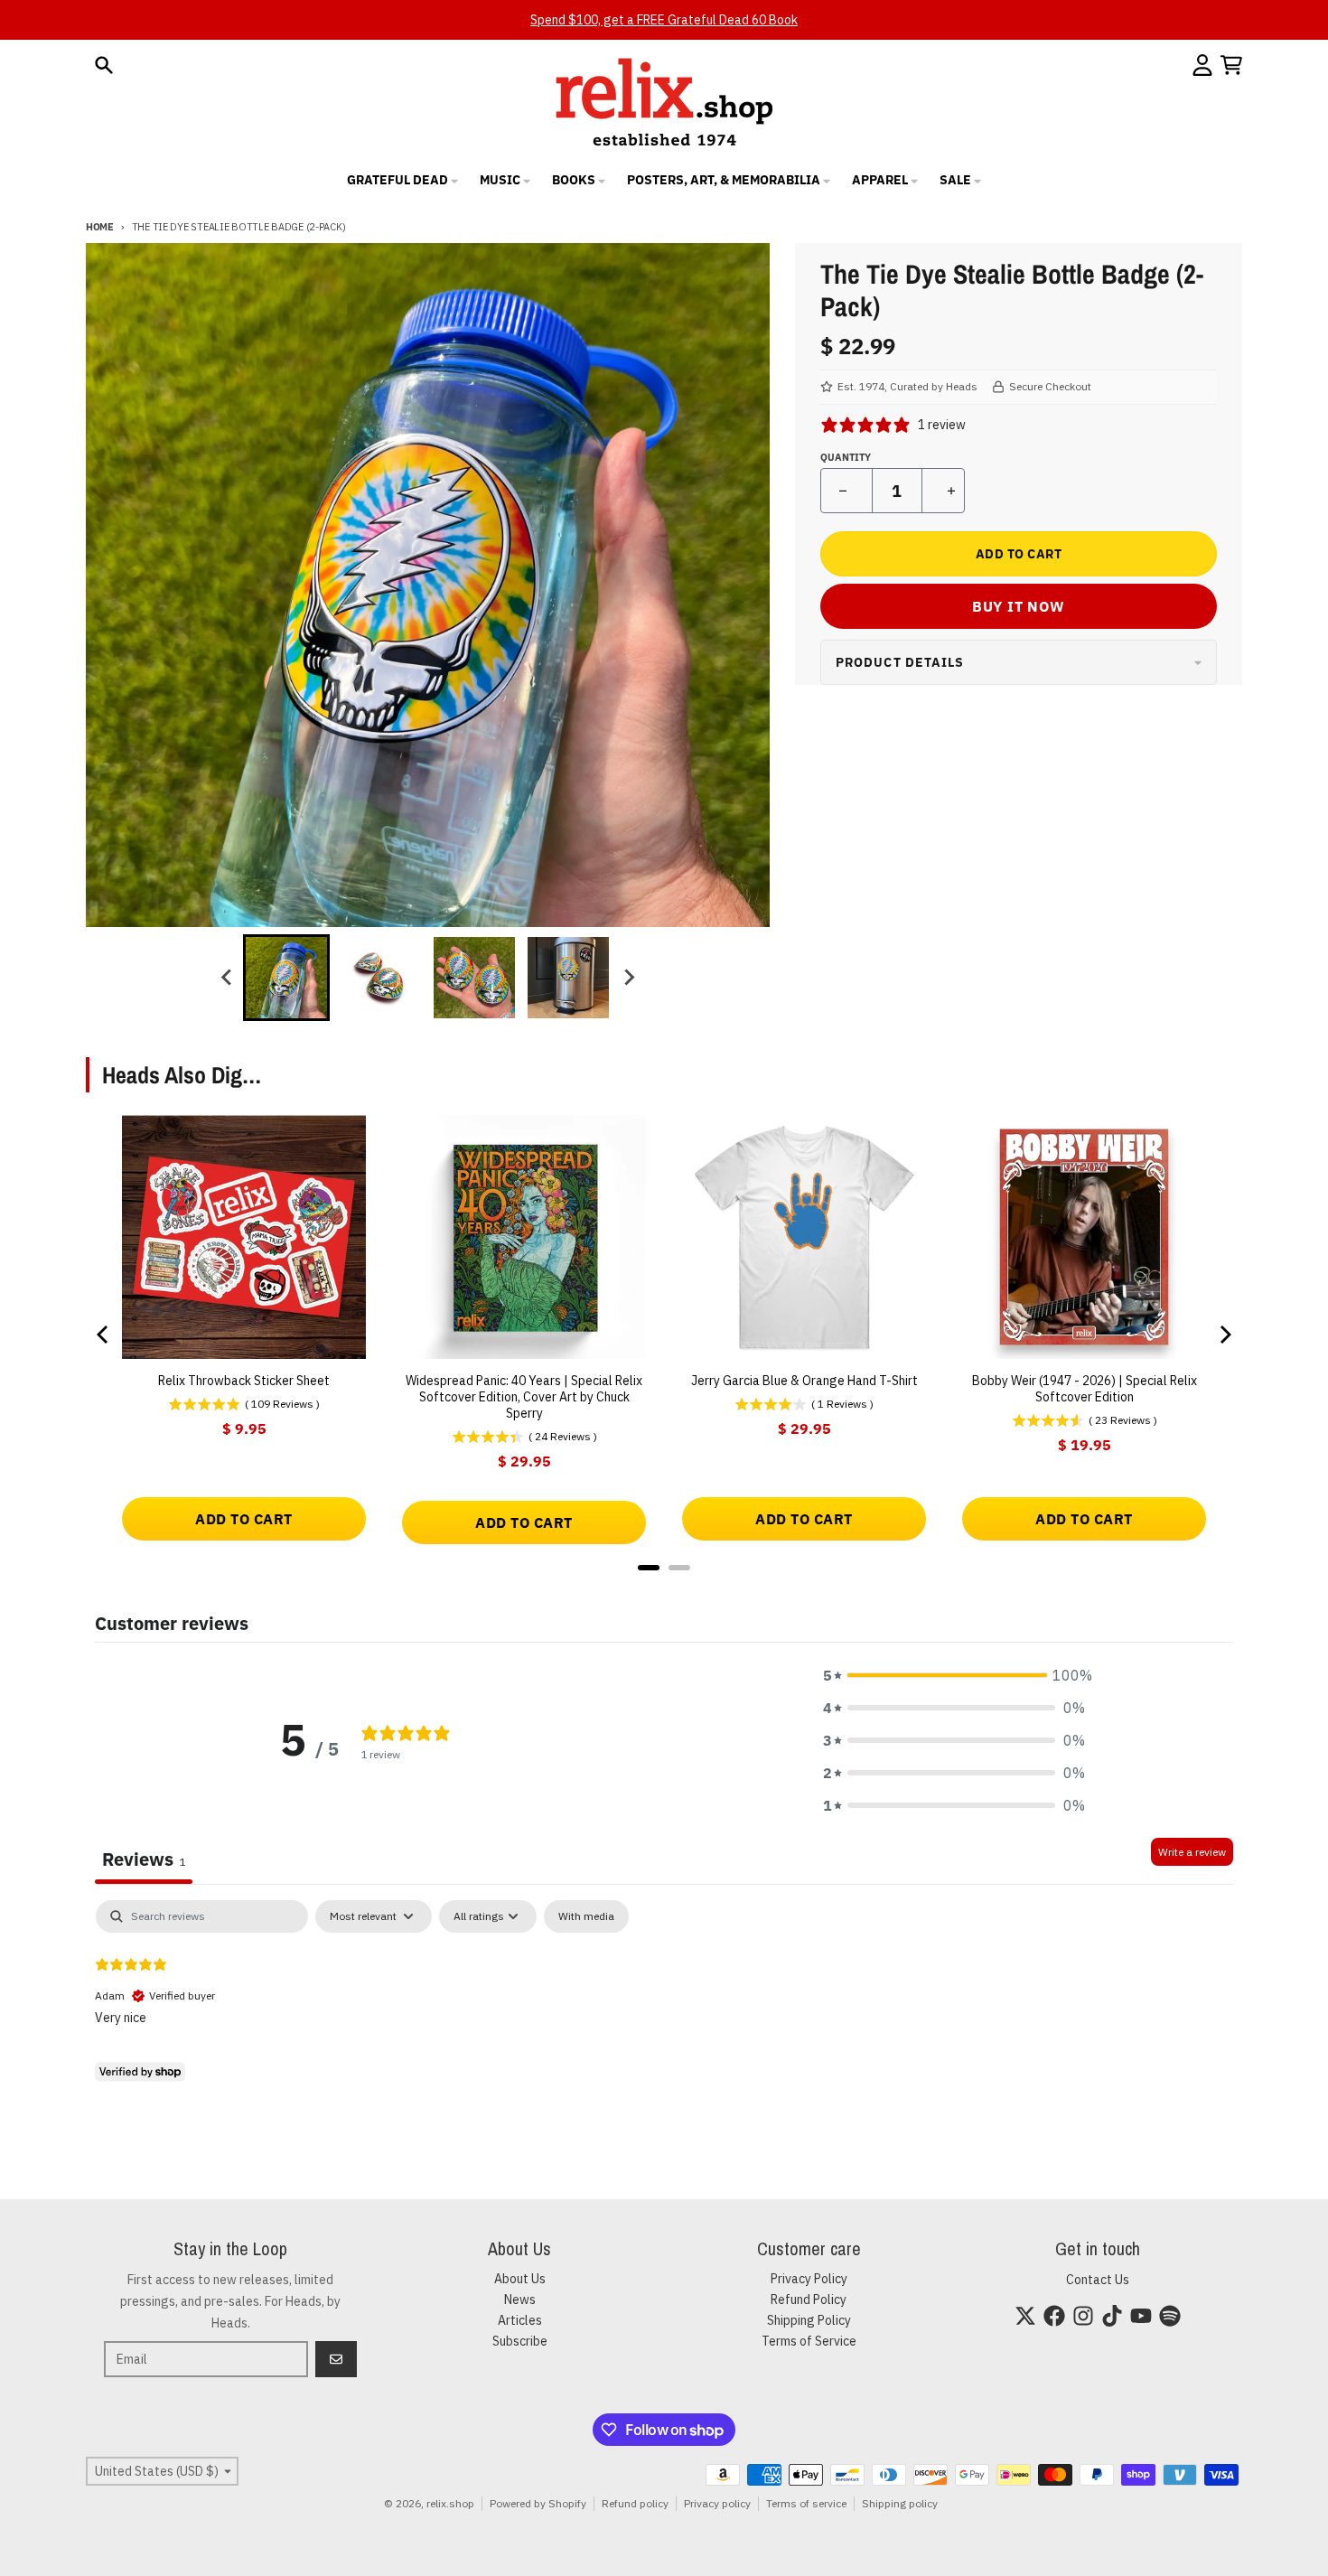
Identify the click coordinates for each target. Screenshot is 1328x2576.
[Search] (104, 65)
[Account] (1202, 65)
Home (100, 227)
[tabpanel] (664, 2016)
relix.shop (450, 2503)
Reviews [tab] (144, 1859)
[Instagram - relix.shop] (1083, 2316)
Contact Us (1098, 2280)
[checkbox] (586, 1916)
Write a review (1192, 1852)
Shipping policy (900, 2503)
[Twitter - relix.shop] (1025, 2316)
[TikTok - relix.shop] (1112, 2316)
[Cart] (1231, 65)
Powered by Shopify (538, 2503)
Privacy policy (717, 2503)
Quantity (846, 457)
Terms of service (806, 2503)
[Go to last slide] (227, 978)
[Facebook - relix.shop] (1054, 2316)
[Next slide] (628, 978)
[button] (954, 1675)
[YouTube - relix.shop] (1141, 2316)
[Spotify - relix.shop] (1170, 2316)
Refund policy (635, 2503)
